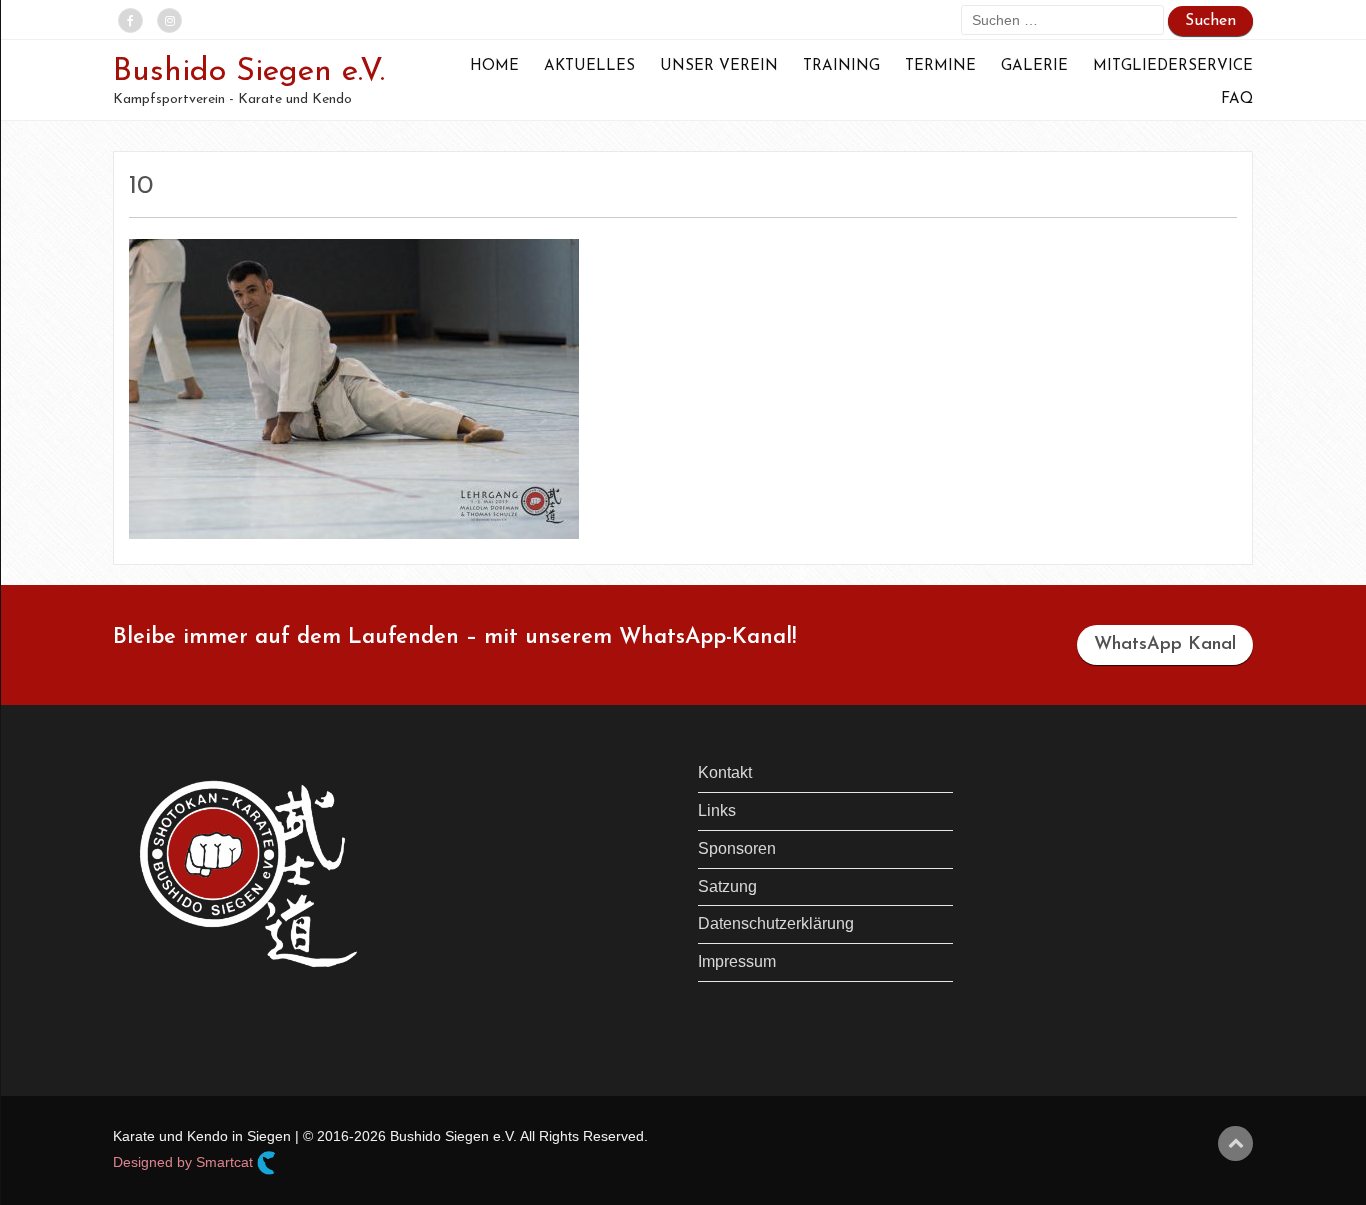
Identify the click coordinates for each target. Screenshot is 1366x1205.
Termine (940, 66)
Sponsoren (737, 848)
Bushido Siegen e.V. (249, 72)
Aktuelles (589, 66)
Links (717, 810)
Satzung (727, 886)
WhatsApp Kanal (1165, 645)
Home (494, 66)
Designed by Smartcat (185, 1162)
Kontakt (725, 772)
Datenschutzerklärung (776, 923)
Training (841, 66)
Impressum (737, 961)
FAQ (1237, 99)
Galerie (1034, 66)
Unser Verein (719, 66)
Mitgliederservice (1173, 66)
